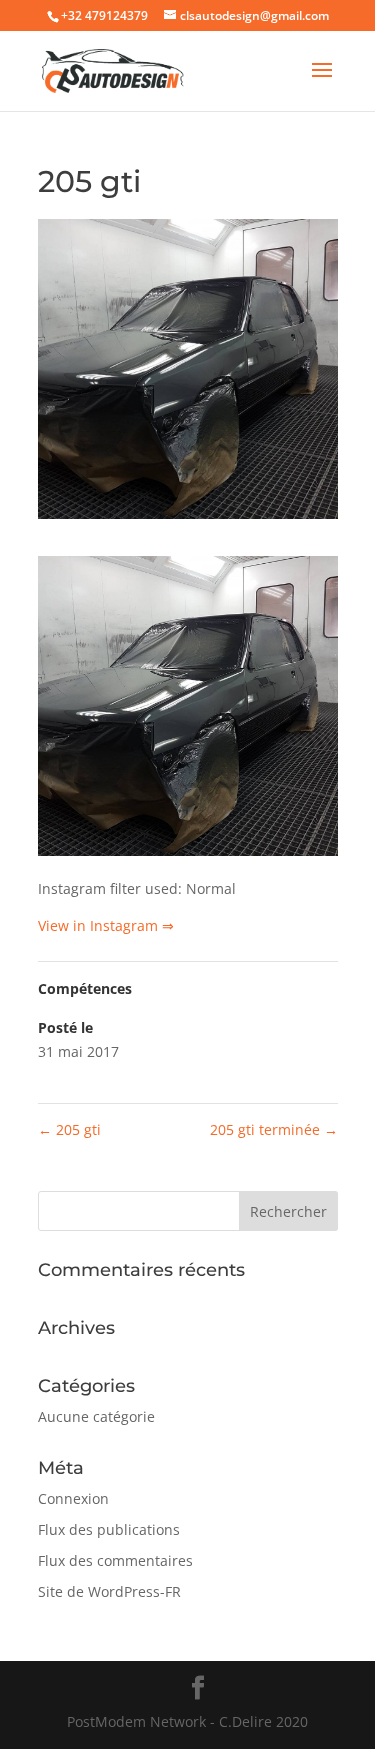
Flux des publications (109, 1529)
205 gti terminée (274, 1129)
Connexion (73, 1498)
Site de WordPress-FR (109, 1591)
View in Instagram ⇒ (106, 925)
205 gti (69, 1129)
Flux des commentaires (115, 1560)
